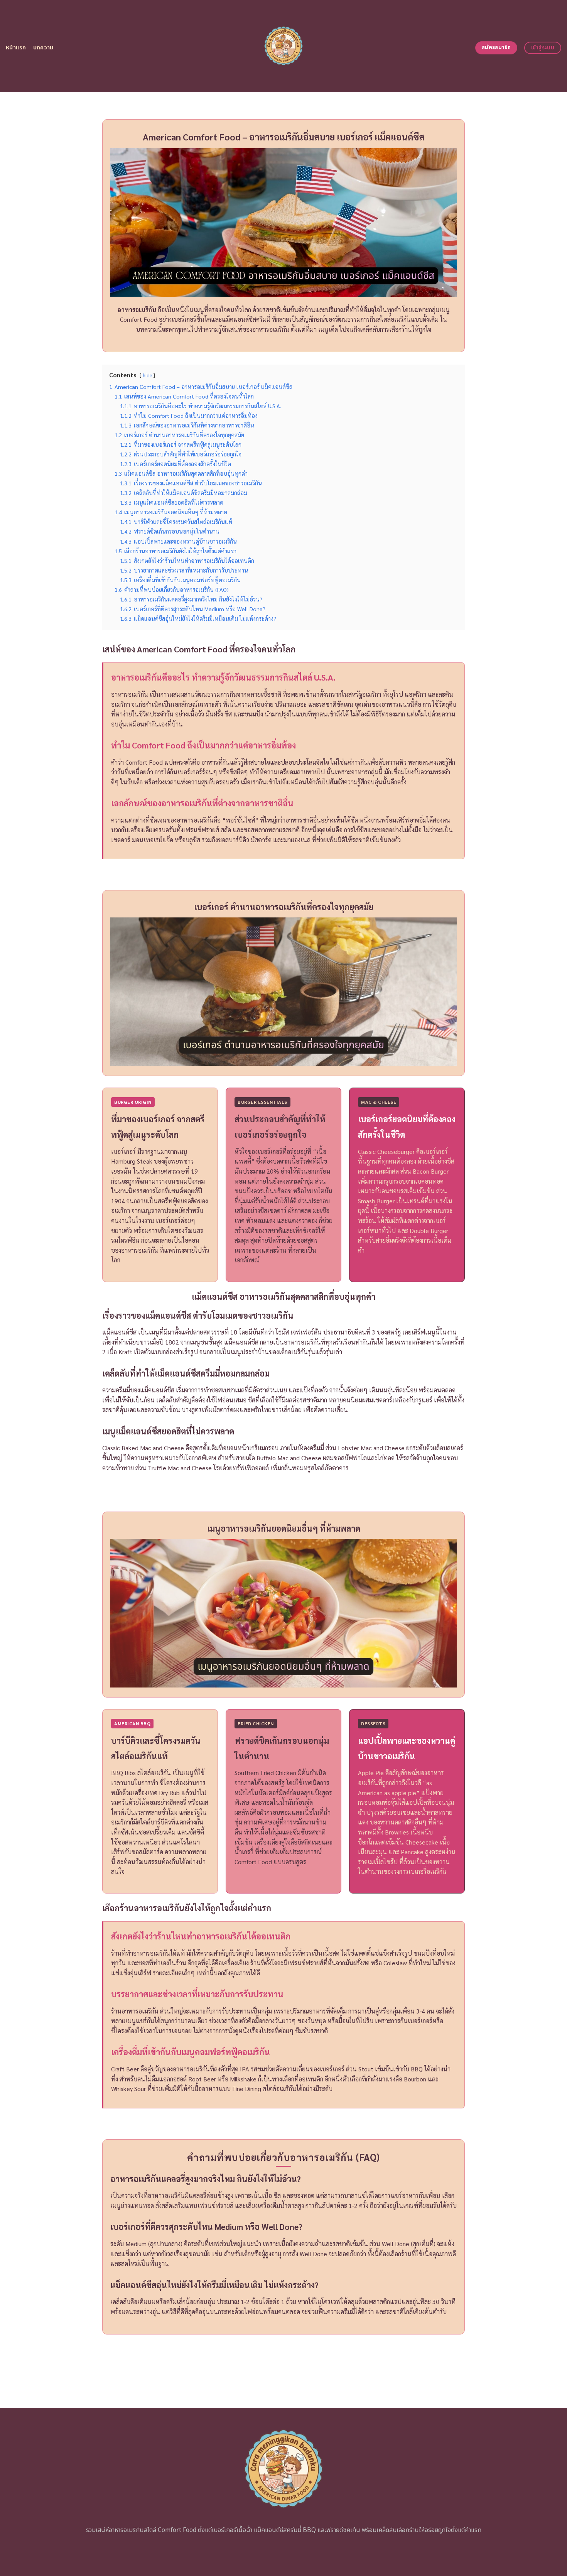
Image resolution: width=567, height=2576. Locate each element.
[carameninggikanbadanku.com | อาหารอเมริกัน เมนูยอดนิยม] (284, 46)
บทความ (43, 48)
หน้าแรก (16, 48)
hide (147, 375)
